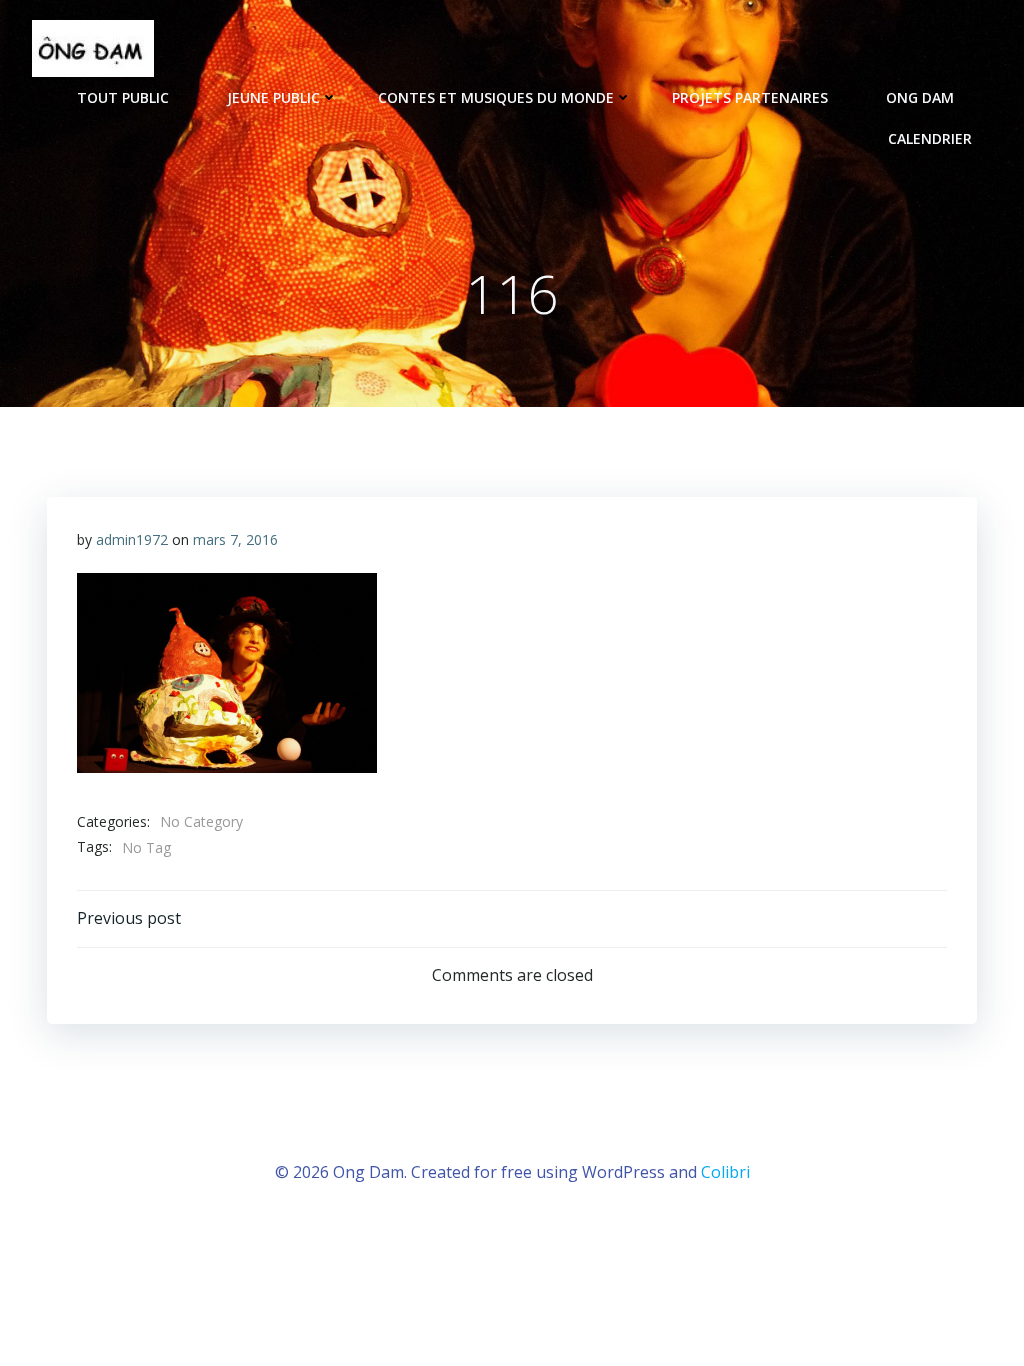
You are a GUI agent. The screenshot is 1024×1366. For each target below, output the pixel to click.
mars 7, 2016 (235, 539)
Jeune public (273, 97)
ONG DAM (920, 97)
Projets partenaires (750, 97)
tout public (123, 97)
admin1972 (132, 539)
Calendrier (930, 138)
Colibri (725, 1172)
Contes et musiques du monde (496, 97)
